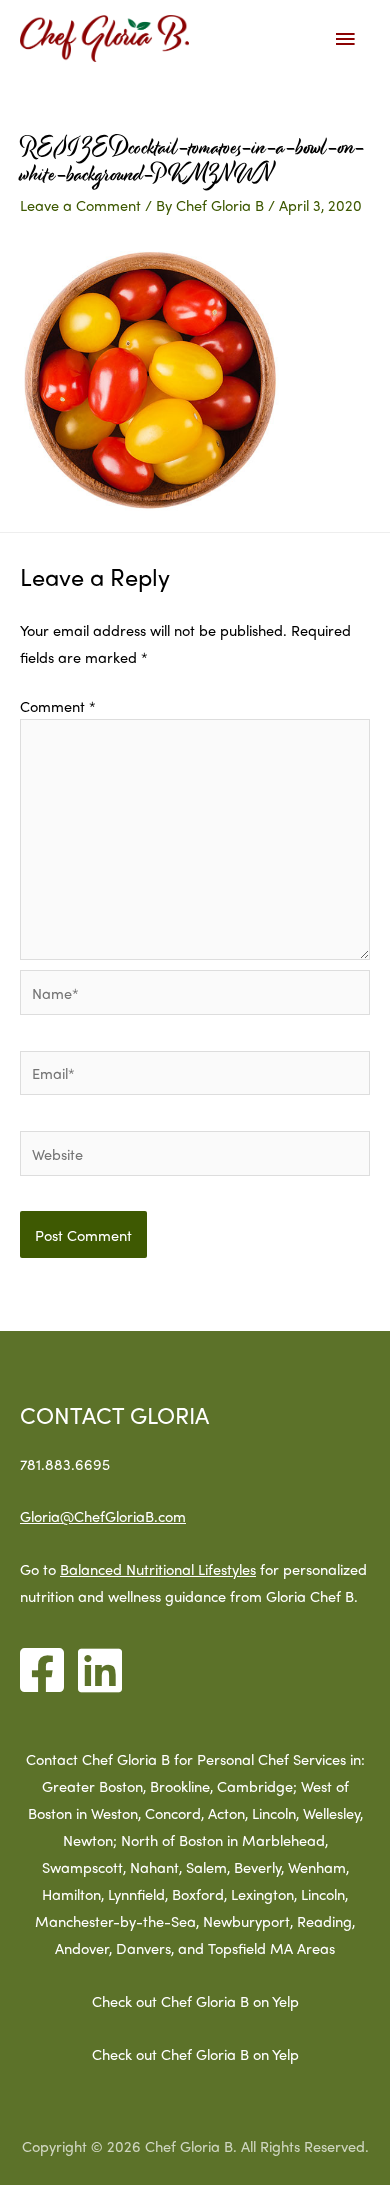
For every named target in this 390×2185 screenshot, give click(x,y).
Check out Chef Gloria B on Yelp (195, 2000)
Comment (58, 705)
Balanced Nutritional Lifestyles (158, 1568)
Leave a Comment (80, 204)
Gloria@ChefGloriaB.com (103, 1515)
